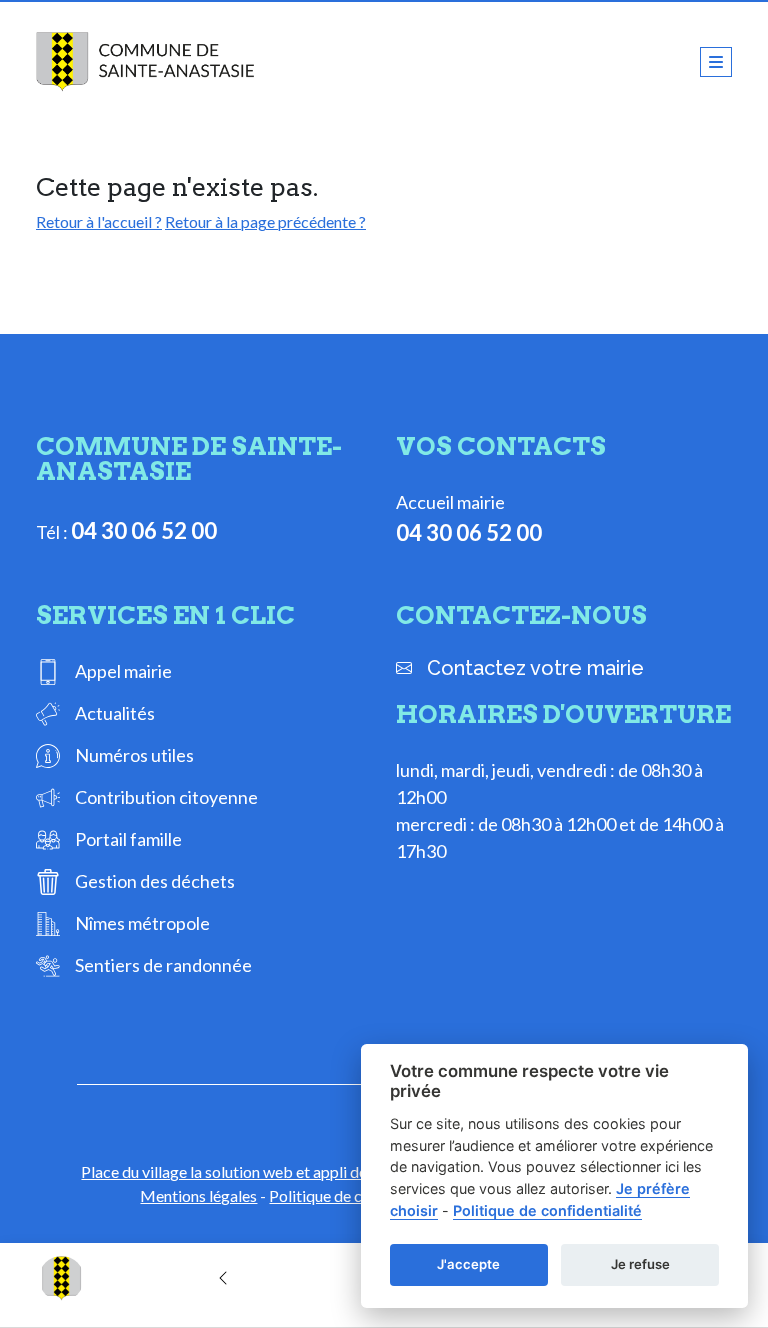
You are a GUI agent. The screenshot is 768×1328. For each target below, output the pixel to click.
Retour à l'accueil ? (99, 221)
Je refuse (640, 1264)
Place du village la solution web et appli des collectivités (271, 1171)
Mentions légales (198, 1195)
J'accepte (468, 1264)
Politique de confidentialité (547, 1210)
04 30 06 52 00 (144, 530)
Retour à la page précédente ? (265, 221)
